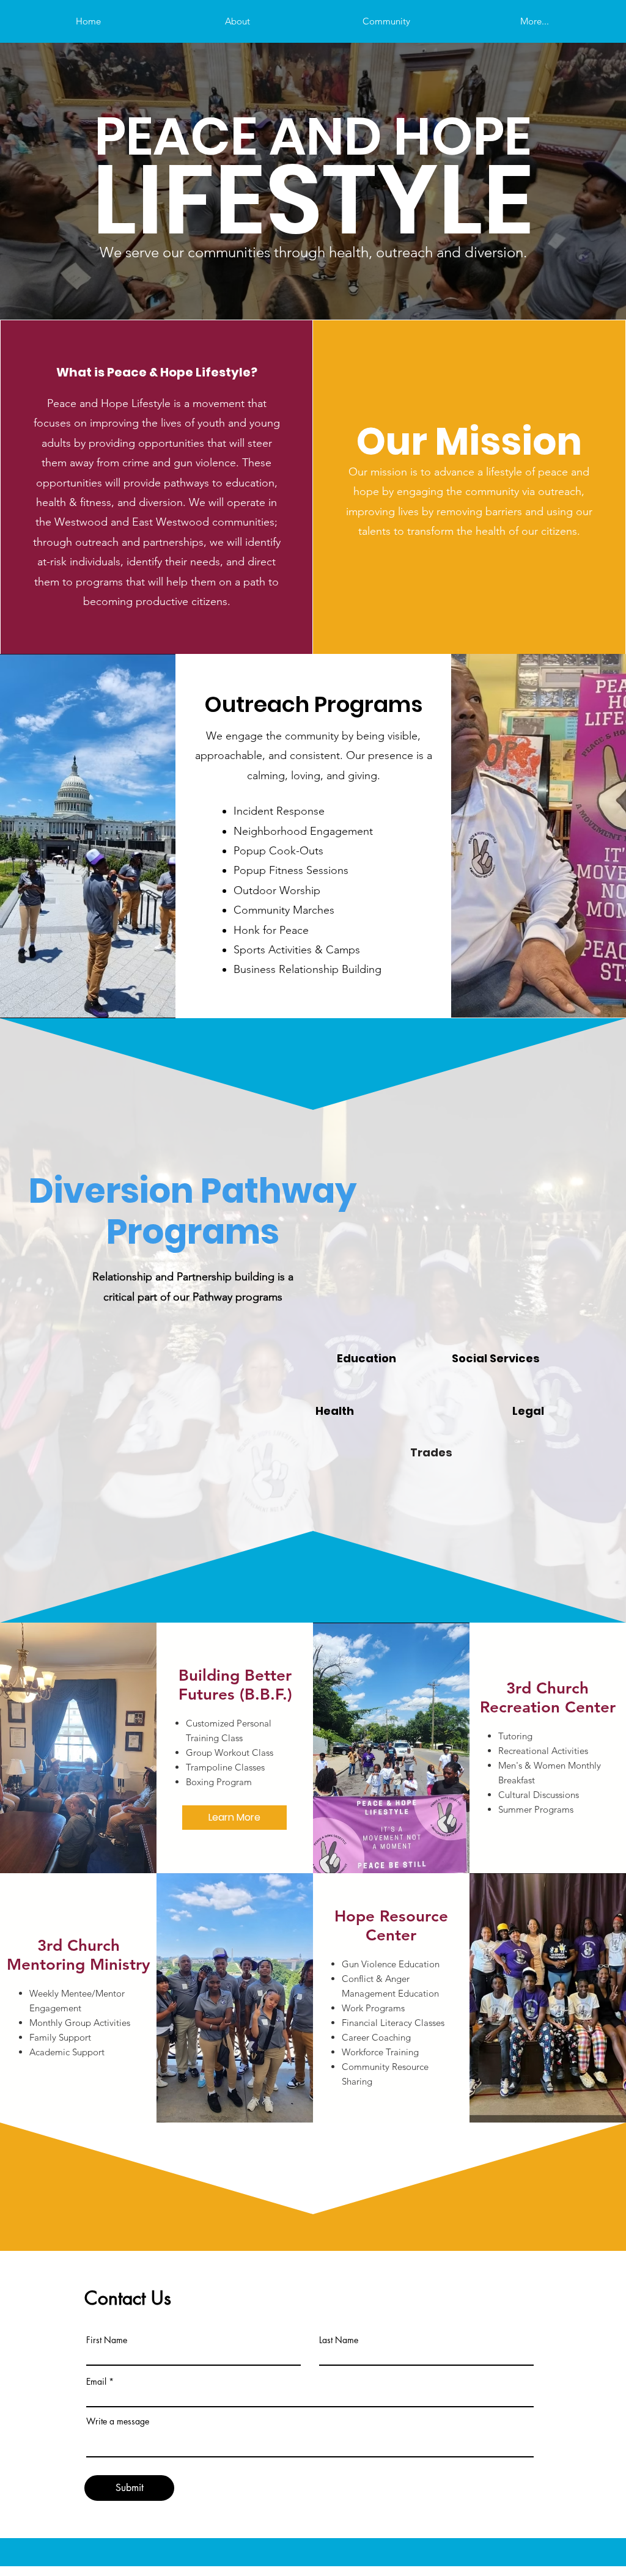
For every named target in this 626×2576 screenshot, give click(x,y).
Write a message (118, 2421)
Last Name (339, 2340)
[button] (234, 1818)
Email (96, 2382)
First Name (107, 2340)
